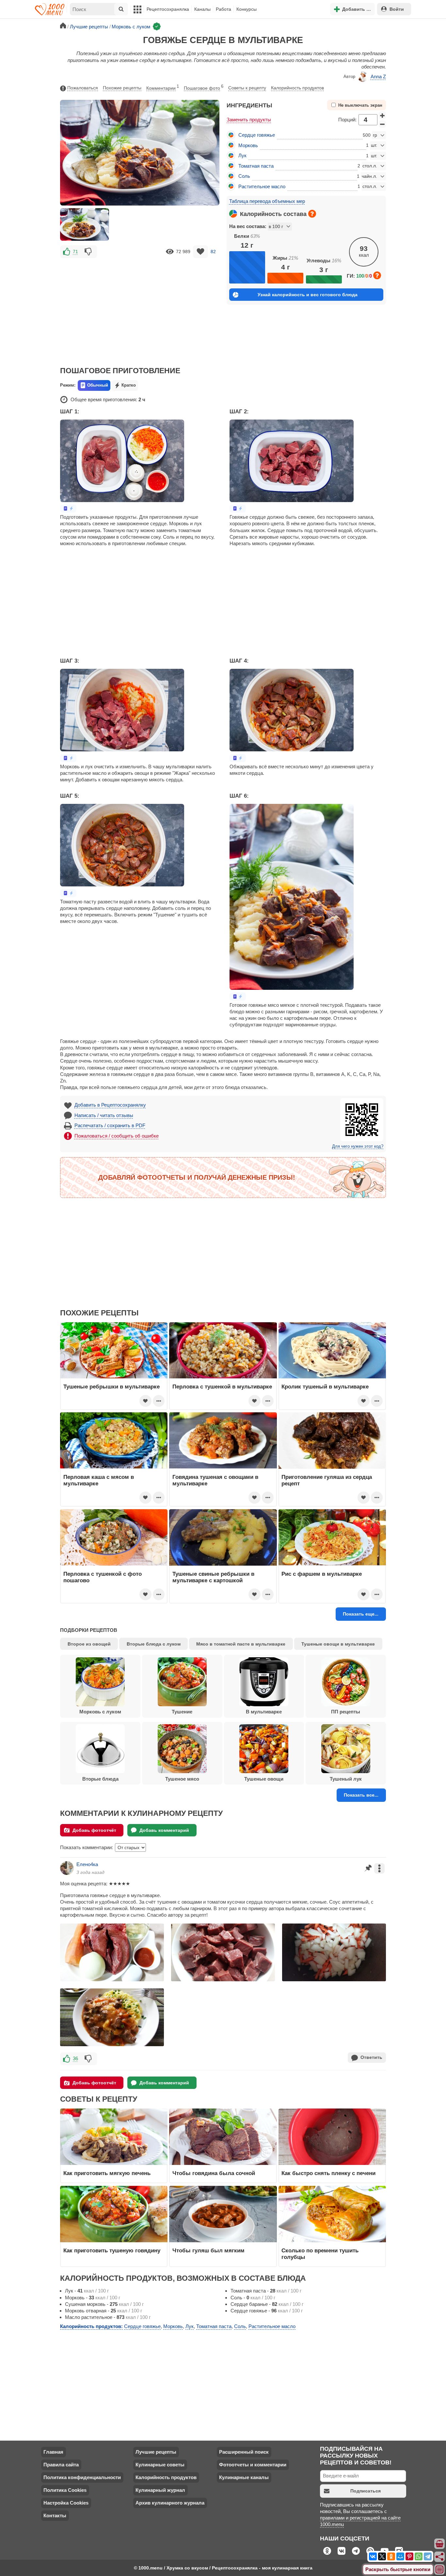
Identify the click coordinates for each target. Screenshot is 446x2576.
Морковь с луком (100, 1712)
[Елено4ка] (67, 1868)
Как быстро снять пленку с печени (328, 2173)
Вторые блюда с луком (154, 1644)
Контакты (55, 2515)
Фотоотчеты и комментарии (253, 2465)
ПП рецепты (346, 1712)
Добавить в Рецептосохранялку (110, 1105)
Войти (397, 9)
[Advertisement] (140, 308)
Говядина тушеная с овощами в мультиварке (215, 1480)
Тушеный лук (346, 1779)
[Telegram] (428, 2556)
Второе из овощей (89, 1644)
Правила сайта (61, 2465)
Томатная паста (256, 166)
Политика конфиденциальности (82, 2477)
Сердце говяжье (257, 135)
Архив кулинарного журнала (170, 2503)
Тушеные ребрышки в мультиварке (111, 1387)
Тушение (182, 1712)
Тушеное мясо (182, 1779)
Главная (53, 2452)
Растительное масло (262, 186)
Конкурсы (247, 9)
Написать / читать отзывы (104, 1115)
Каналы (202, 9)
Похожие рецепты (122, 88)
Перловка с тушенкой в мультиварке (222, 1387)
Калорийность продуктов (297, 88)
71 (75, 252)
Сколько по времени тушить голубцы (320, 2254)
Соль (244, 176)
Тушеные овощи (264, 1779)
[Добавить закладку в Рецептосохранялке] (201, 252)
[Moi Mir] (400, 2556)
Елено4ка (87, 1864)
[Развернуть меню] (440, 2570)
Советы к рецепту (247, 88)
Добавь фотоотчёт (94, 1830)
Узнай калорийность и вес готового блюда (308, 295)
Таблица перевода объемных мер (267, 201)
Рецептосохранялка (168, 9)
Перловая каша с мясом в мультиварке (99, 1480)
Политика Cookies (65, 2490)
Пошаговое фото (204, 87)
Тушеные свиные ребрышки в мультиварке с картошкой (213, 1577)
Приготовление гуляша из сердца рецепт (327, 1480)
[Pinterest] (409, 2556)
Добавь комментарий (164, 1830)
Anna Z (378, 77)
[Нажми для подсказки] (312, 214)
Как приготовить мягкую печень (107, 2173)
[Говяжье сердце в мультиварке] (85, 224)
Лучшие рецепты (156, 2452)
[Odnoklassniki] (391, 2556)
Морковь (248, 145)
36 (75, 2058)
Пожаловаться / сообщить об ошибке (117, 1136)
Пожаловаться (83, 88)
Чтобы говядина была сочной (214, 2173)
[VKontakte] (373, 2556)
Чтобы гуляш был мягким (208, 2250)
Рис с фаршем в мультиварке (322, 1574)
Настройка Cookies (66, 2503)
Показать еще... (361, 1614)
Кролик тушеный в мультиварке (325, 1387)
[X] (382, 2556)
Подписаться (366, 2491)
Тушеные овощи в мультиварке (338, 1644)
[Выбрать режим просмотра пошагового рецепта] (68, 508)
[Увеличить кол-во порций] (382, 115)
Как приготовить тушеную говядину (112, 2250)
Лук (242, 155)
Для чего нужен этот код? (358, 1146)
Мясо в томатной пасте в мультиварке (241, 1644)
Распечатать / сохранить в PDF (110, 1125)
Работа (223, 9)
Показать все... (361, 1795)
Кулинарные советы (160, 2465)
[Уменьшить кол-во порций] (382, 124)
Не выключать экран (360, 105)
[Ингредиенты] (440, 2544)
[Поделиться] (440, 2557)
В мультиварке (264, 1712)
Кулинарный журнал (160, 2490)
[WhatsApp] (419, 2556)
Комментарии (163, 87)
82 (213, 252)
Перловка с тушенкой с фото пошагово (103, 1577)
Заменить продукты (249, 120)
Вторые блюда (100, 1779)
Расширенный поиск (244, 2452)
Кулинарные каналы (244, 2477)
